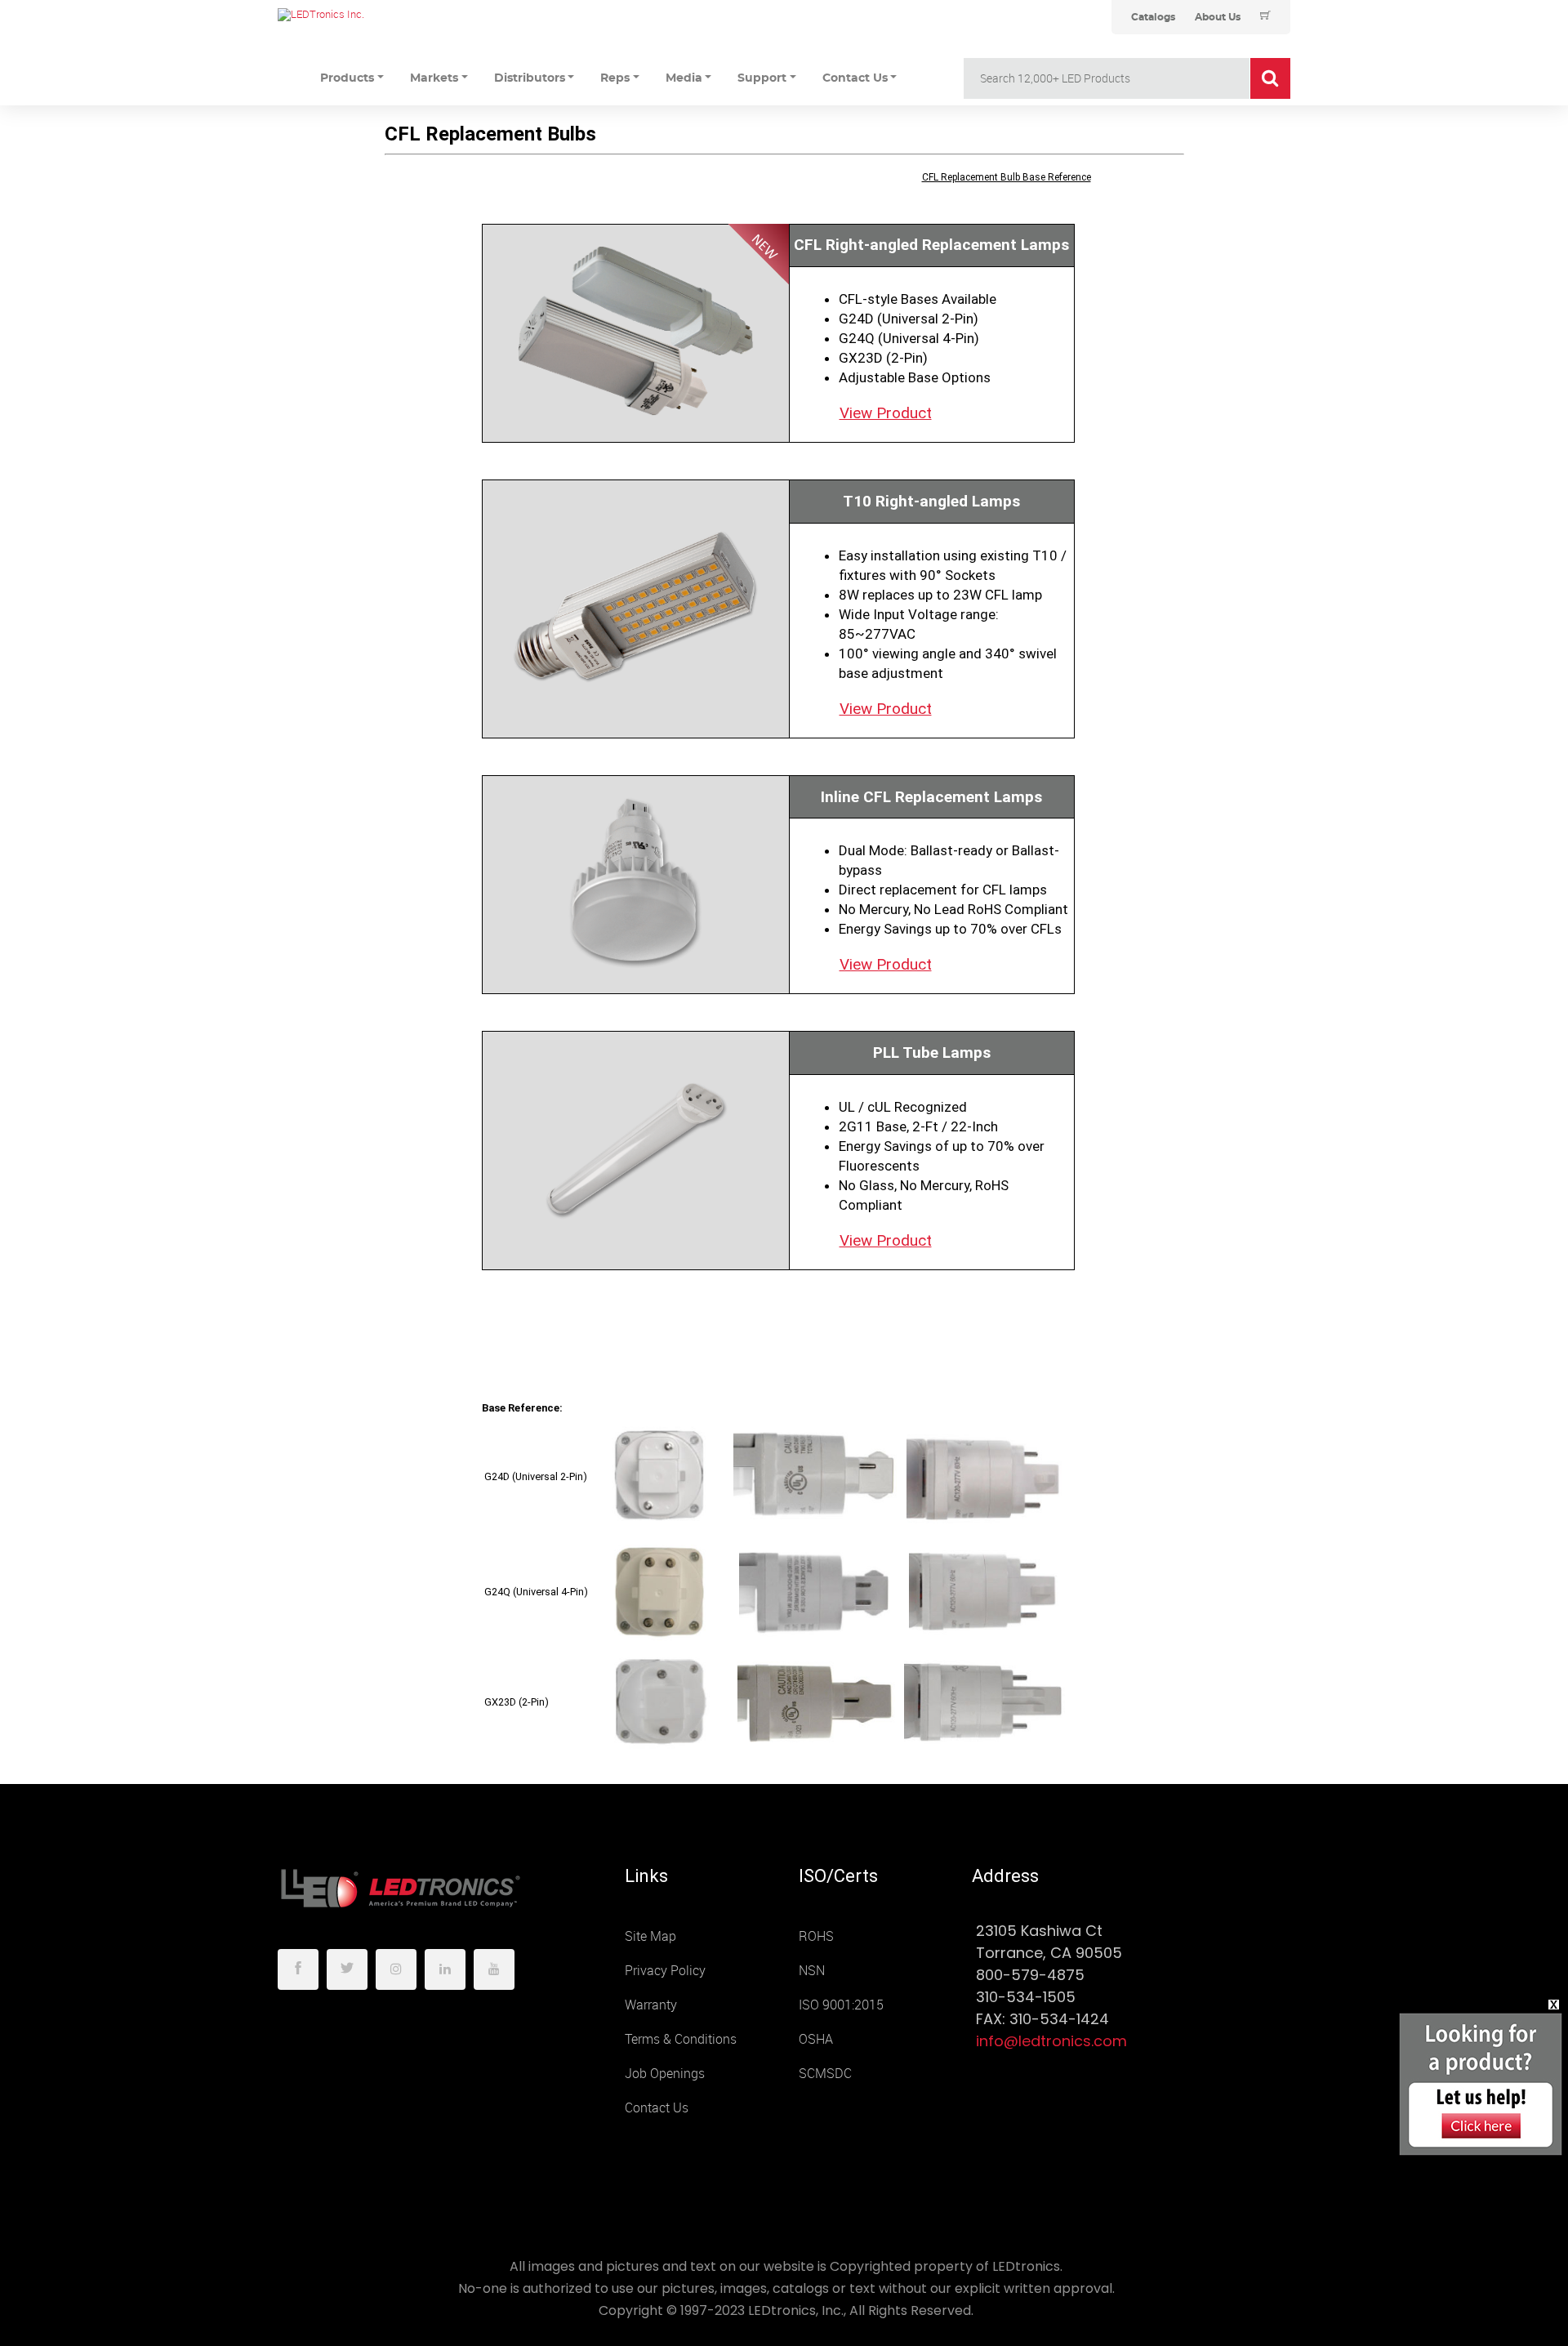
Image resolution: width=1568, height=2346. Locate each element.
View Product (886, 413)
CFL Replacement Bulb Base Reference (1007, 177)
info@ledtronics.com (1051, 2041)
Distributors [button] (530, 78)
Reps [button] (615, 78)
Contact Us (657, 2108)
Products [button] (347, 78)
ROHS (816, 1936)
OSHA (816, 2039)
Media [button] (684, 78)
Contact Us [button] (855, 78)
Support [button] (762, 78)
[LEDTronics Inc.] (400, 15)
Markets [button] (434, 78)
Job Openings (665, 2074)
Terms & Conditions (681, 2039)
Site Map (650, 1936)
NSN (812, 1971)
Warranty (651, 2005)
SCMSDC (825, 2074)
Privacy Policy (665, 1971)
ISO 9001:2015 (841, 2005)
